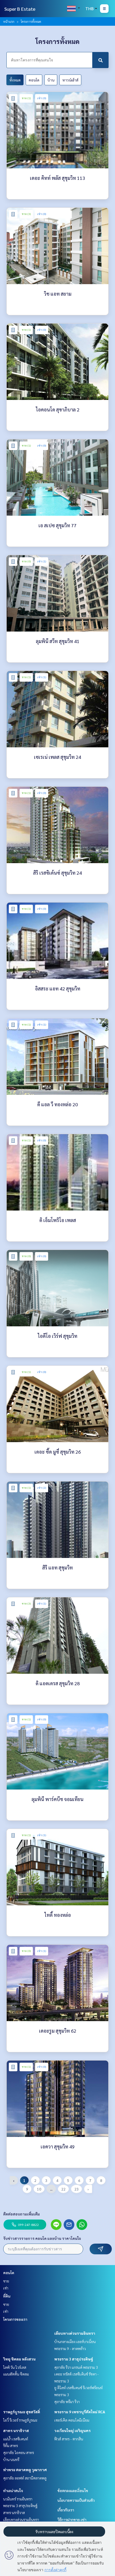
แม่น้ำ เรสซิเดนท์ (16, 2439)
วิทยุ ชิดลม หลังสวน (19, 2359)
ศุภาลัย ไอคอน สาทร (19, 2452)
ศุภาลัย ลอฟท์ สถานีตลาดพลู (25, 2478)
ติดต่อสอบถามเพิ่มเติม (22, 2214)
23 (76, 2189)
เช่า (6, 2288)
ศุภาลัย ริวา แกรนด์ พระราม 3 (76, 2367)
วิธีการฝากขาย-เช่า (72, 2519)
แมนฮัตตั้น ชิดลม (16, 2374)
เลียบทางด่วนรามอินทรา (75, 2333)
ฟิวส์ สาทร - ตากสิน (69, 2439)
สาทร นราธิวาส (16, 2430)
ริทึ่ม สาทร (11, 2445)
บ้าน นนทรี (11, 2459)
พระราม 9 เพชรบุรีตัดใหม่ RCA (80, 2412)
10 (39, 2189)
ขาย (6, 2281)
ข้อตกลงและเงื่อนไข (73, 2490)
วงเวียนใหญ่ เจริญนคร (72, 2430)
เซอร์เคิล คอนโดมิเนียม (72, 2420)
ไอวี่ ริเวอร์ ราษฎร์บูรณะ (20, 2420)
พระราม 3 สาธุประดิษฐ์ (74, 2359)
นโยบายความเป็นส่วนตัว (76, 2500)
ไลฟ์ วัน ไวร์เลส (15, 2367)
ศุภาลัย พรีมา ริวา (67, 2401)
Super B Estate (20, 9)
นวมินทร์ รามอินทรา (18, 2499)
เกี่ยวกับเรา (66, 2510)
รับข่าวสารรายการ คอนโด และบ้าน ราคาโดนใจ (42, 2238)
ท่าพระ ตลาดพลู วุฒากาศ (25, 2470)
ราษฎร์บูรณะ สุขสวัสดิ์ (22, 2412)
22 (63, 2189)
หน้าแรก (9, 21)
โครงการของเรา (15, 2319)
